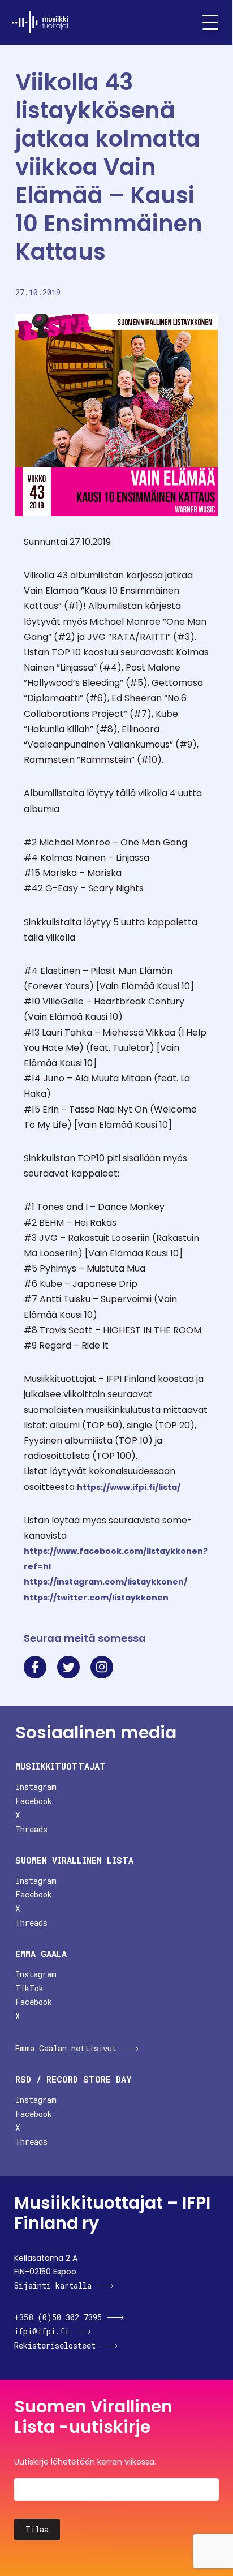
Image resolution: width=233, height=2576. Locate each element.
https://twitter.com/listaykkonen (96, 1598)
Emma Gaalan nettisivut (66, 2048)
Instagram (36, 1787)
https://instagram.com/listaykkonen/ (105, 1582)
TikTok (29, 1988)
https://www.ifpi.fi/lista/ (129, 1487)
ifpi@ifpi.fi (42, 2331)
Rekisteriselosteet (55, 2345)
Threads (31, 1829)
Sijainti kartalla (53, 2285)
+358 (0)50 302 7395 (58, 2317)
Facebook (34, 1801)
